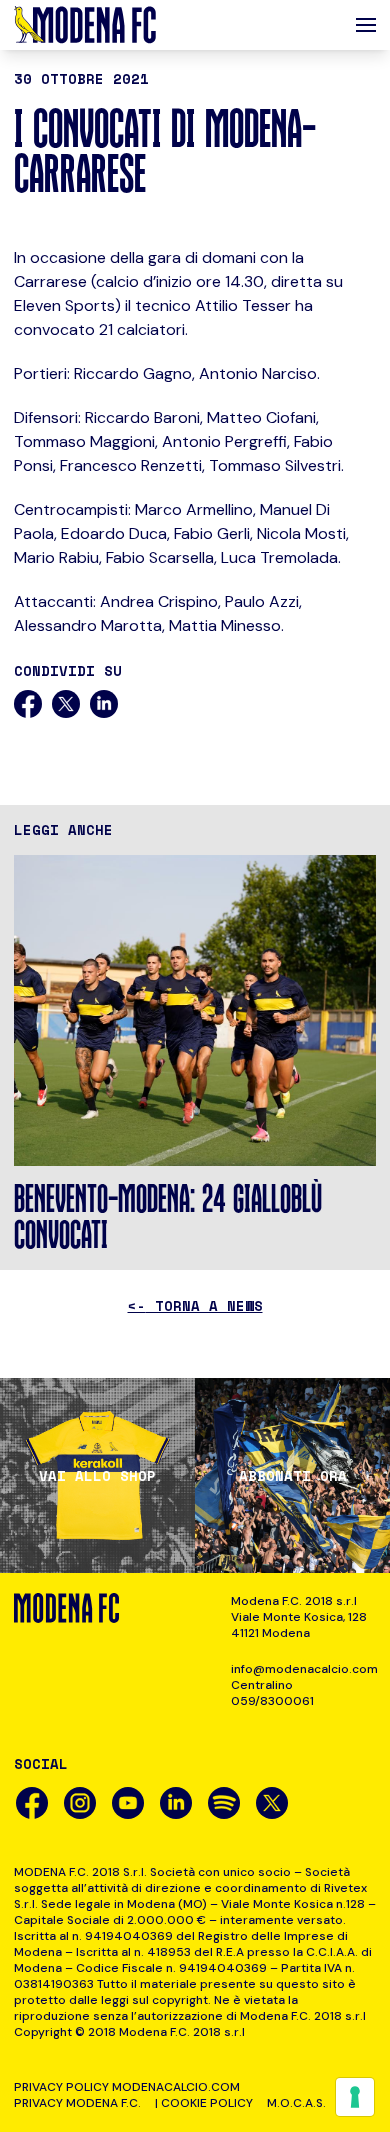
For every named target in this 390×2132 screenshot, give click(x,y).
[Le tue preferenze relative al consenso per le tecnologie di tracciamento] (355, 2097)
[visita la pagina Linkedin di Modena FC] (176, 1803)
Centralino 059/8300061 (272, 1693)
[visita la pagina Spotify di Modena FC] (224, 1803)
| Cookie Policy (204, 2103)
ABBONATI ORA (293, 1476)
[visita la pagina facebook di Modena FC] (32, 1803)
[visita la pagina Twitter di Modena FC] (272, 1803)
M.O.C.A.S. (296, 2103)
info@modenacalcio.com (303, 1669)
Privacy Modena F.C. (77, 2103)
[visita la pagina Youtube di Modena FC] (128, 1803)
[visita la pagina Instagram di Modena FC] (80, 1803)
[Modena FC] (85, 25)
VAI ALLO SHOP (97, 1476)
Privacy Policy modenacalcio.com (127, 2087)
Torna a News (195, 1305)
